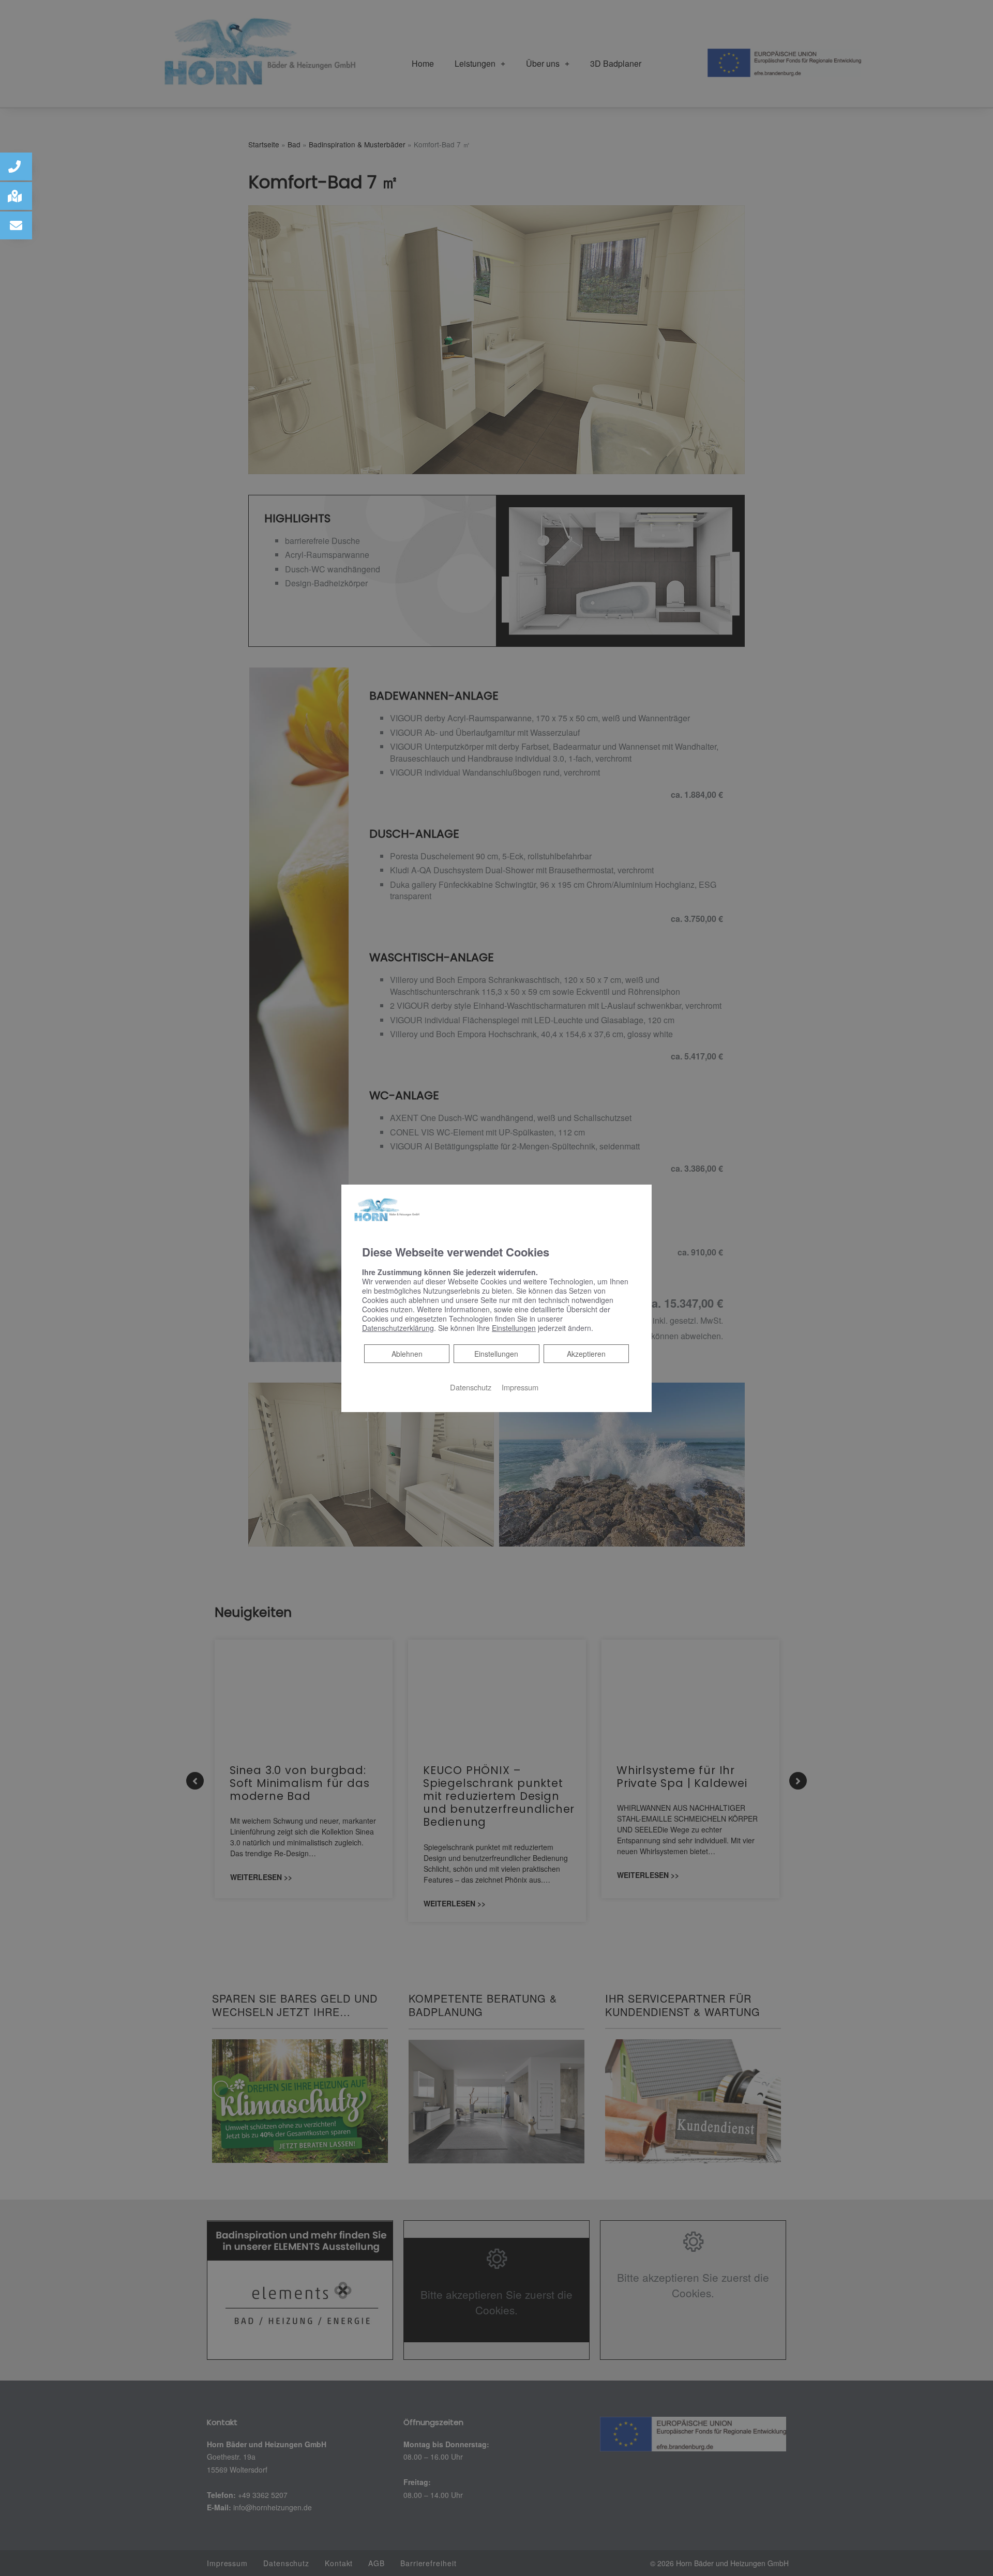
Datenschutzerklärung (398, 1328)
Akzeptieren (586, 1354)
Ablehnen (407, 1353)
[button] (16, 166)
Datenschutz (471, 1387)
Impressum (520, 1387)
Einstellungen (496, 1354)
